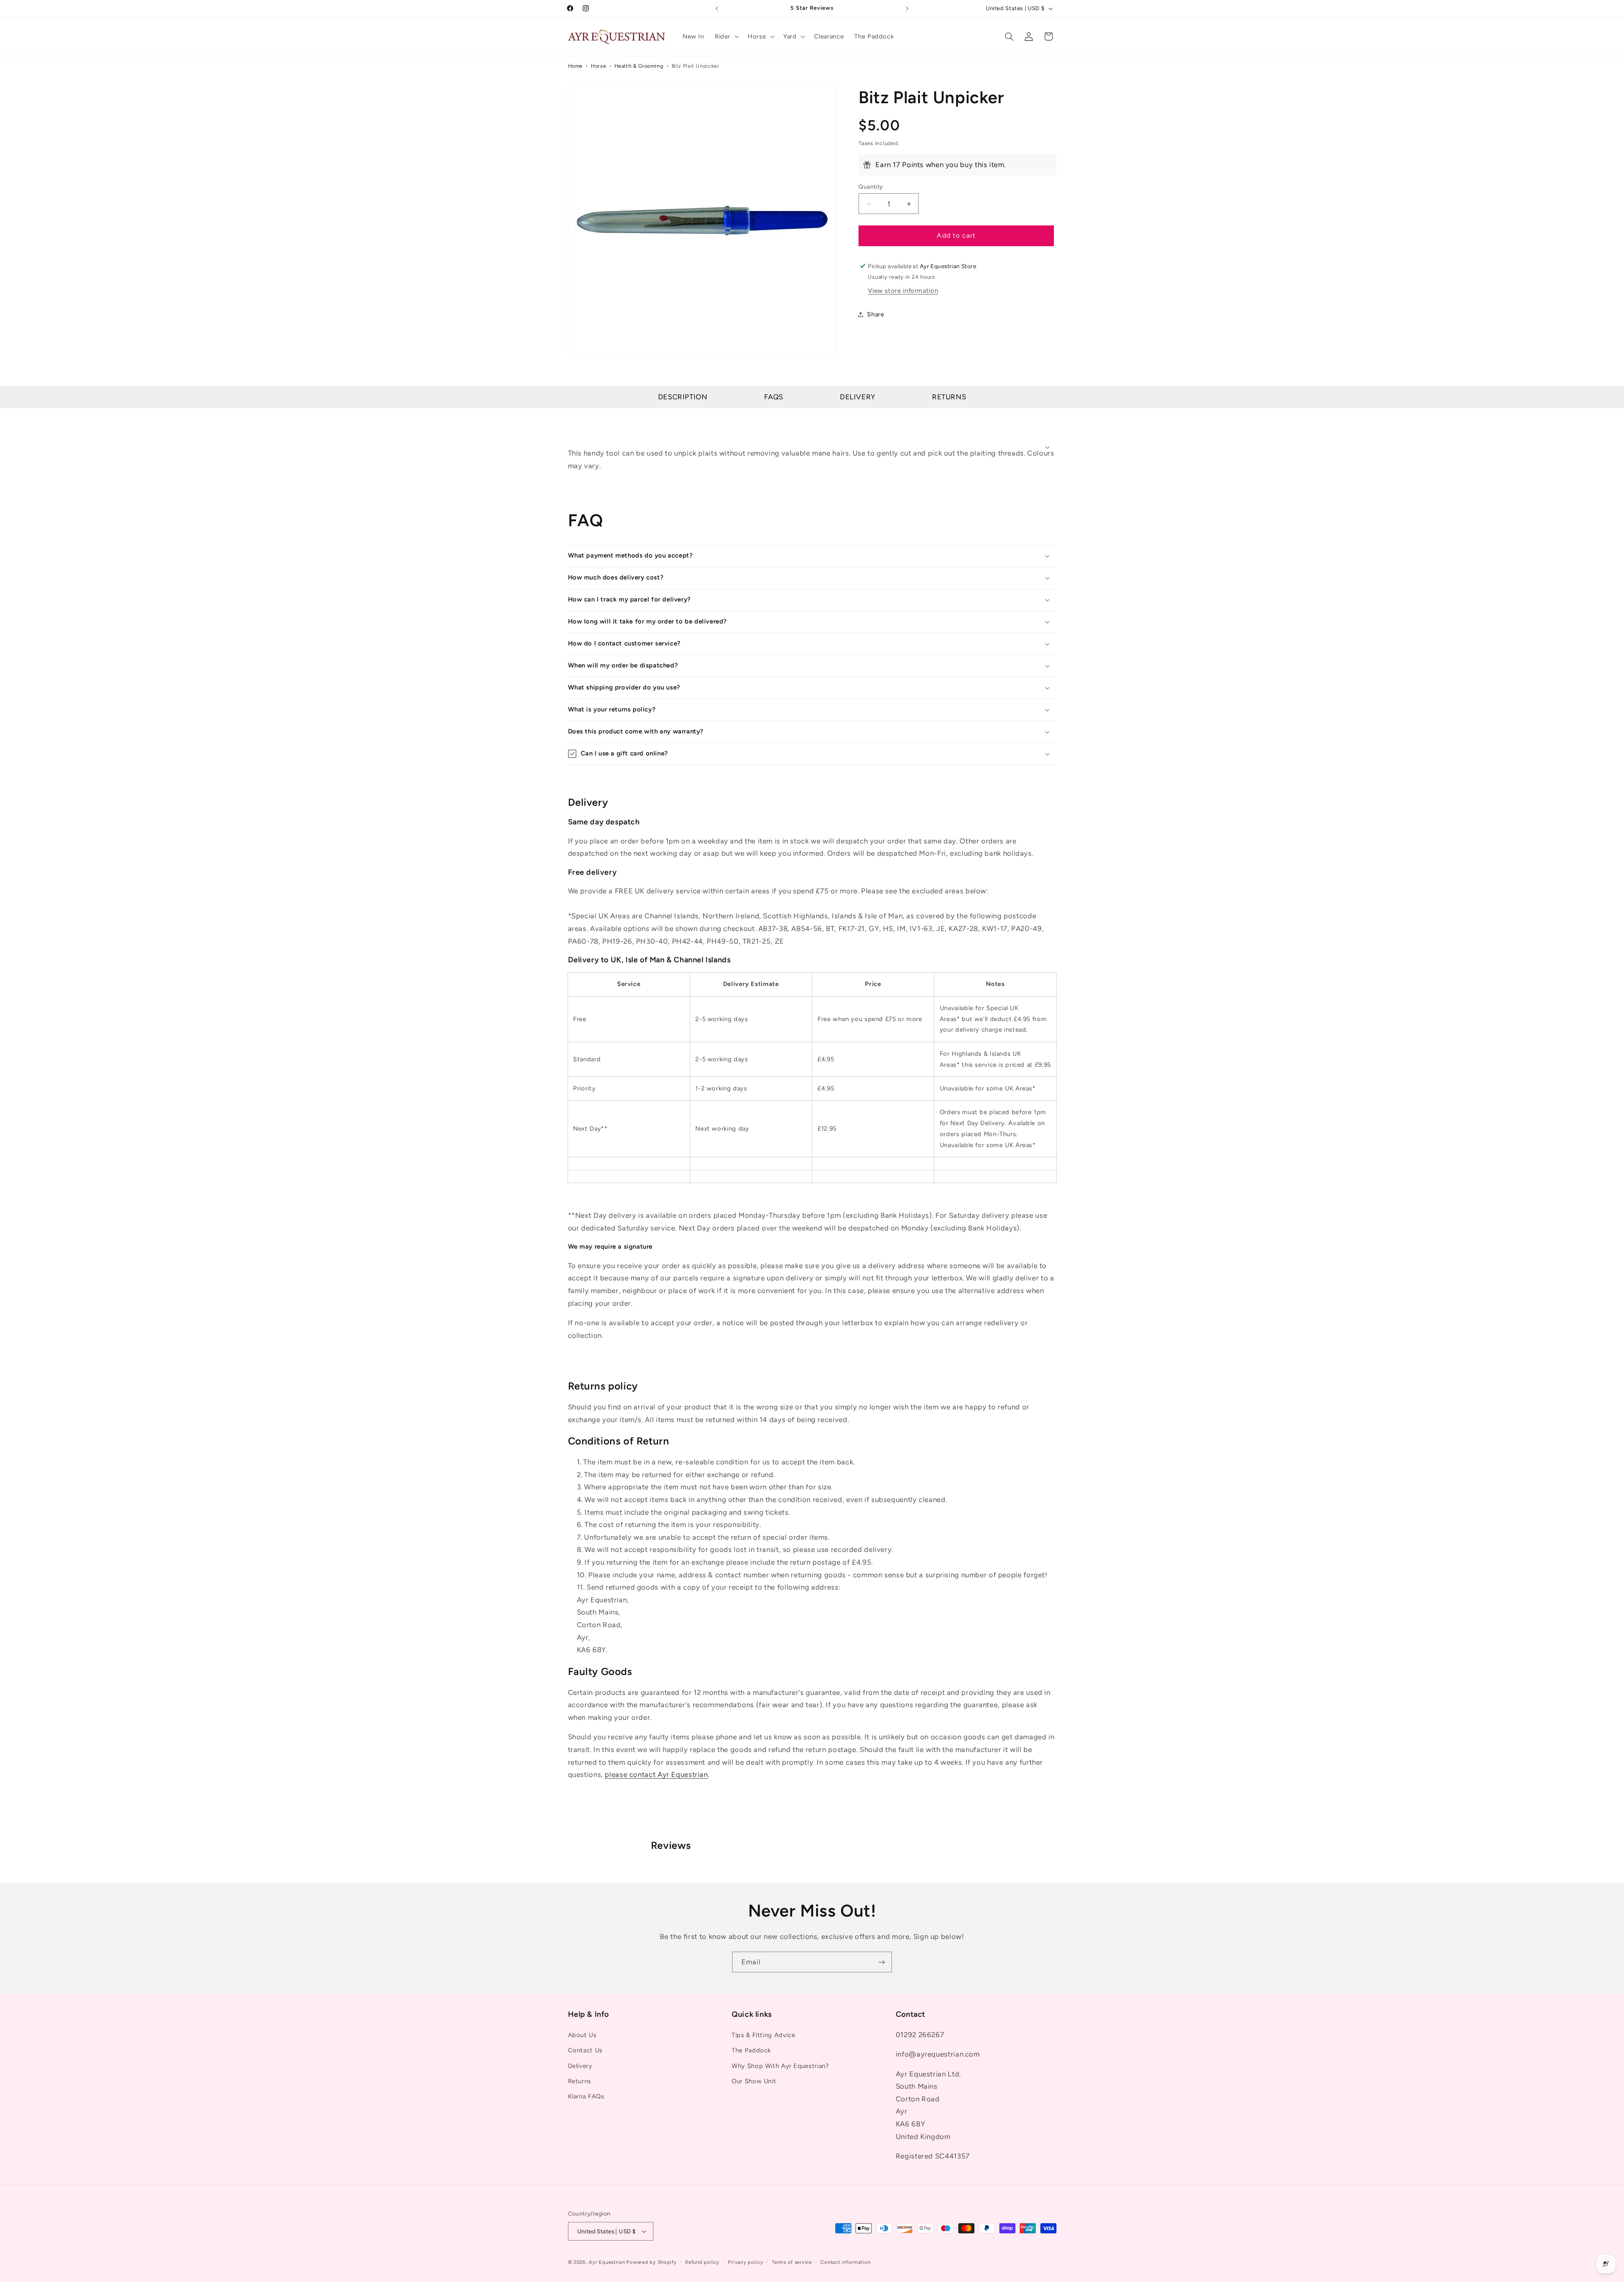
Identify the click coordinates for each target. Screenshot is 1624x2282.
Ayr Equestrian (607, 2262)
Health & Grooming (639, 66)
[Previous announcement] (717, 8)
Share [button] (875, 314)
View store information (903, 291)
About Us (582, 2035)
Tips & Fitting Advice (763, 2035)
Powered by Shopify (651, 2262)
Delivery (858, 397)
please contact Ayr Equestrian (656, 1774)
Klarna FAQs (586, 2096)
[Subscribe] (882, 1962)
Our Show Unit (754, 2081)
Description (683, 397)
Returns (949, 397)
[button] (726, 36)
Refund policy (702, 2262)
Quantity (871, 187)
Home (576, 66)
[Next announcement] (907, 8)
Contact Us (585, 2050)
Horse (598, 66)
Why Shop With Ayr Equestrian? (780, 2066)
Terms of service (792, 2262)
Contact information (845, 2262)
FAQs (774, 397)
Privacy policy (745, 2262)
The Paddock (751, 2050)
